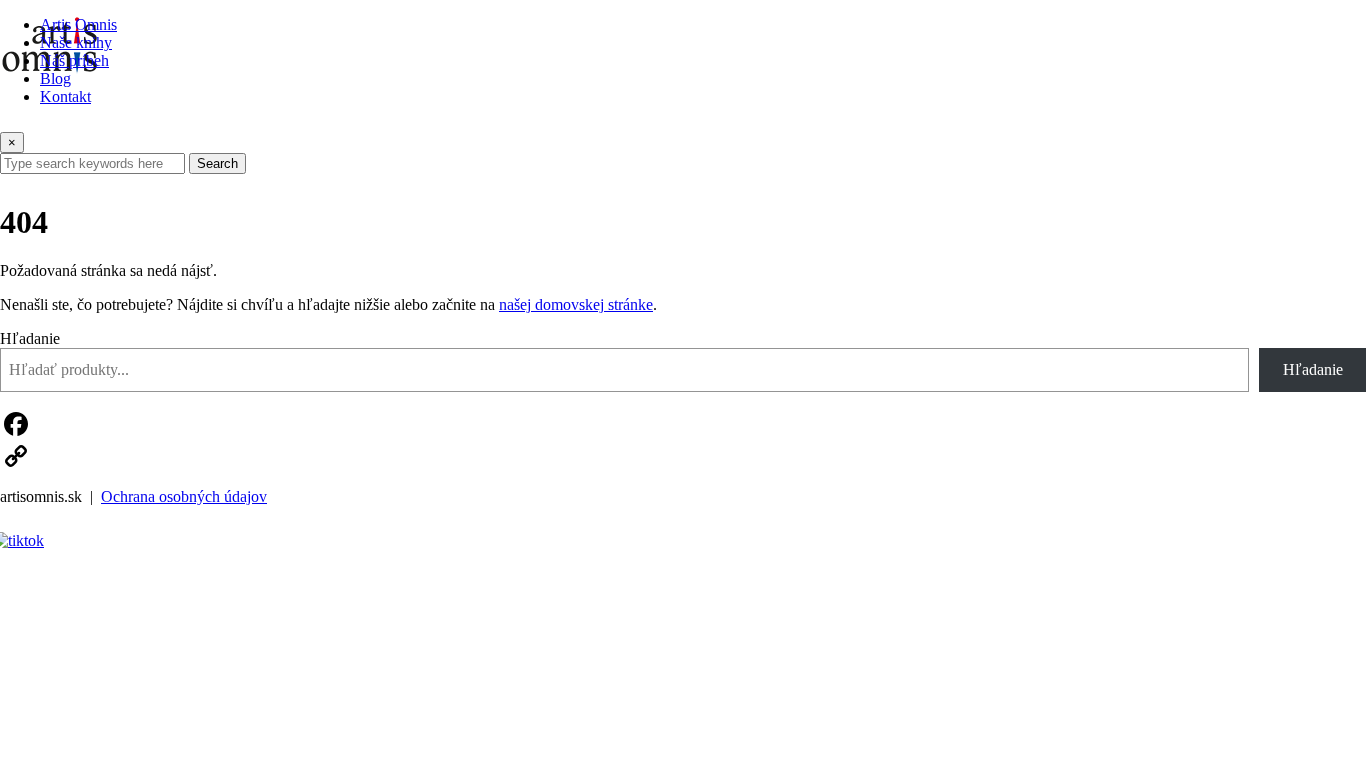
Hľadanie (30, 338)
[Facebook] (683, 424)
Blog (55, 78)
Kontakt (65, 96)
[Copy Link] (683, 456)
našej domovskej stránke (576, 304)
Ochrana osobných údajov (184, 496)
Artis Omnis (78, 24)
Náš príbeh (74, 60)
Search (217, 163)
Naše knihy (76, 42)
